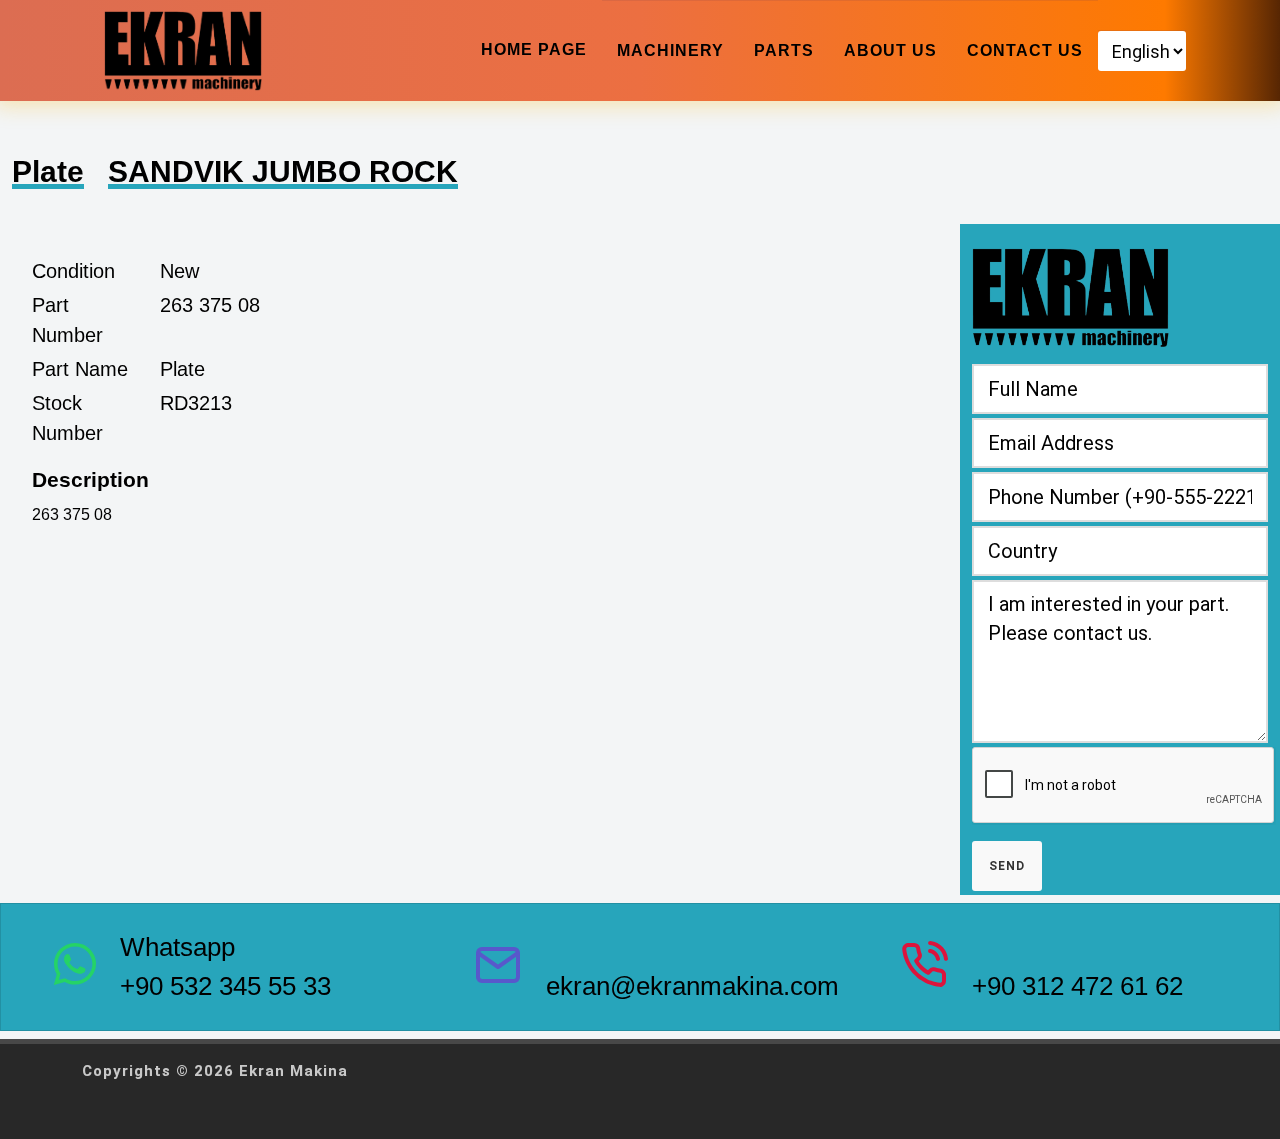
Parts (784, 50)
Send (1007, 866)
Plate (48, 171)
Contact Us (1025, 50)
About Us (890, 50)
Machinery (670, 50)
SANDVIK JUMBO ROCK (283, 171)
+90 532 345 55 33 (225, 986)
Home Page (534, 49)
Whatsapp (177, 947)
